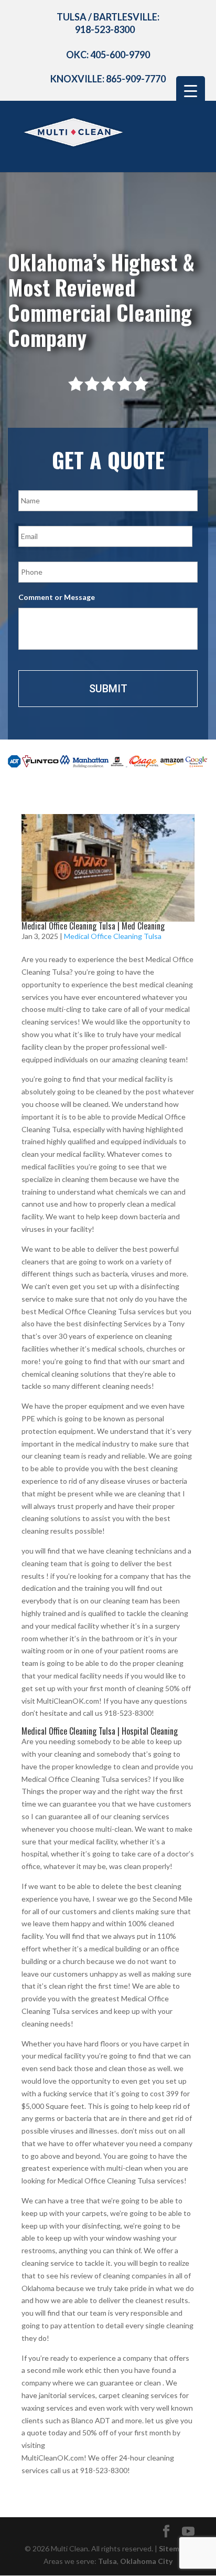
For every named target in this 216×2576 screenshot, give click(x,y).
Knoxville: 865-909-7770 (108, 79)
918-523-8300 (105, 29)
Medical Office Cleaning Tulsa (113, 936)
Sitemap (173, 2548)
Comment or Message (57, 597)
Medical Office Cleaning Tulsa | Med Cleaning (93, 926)
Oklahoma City (146, 2561)
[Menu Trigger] (191, 91)
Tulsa (107, 2561)
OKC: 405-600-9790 (108, 55)
